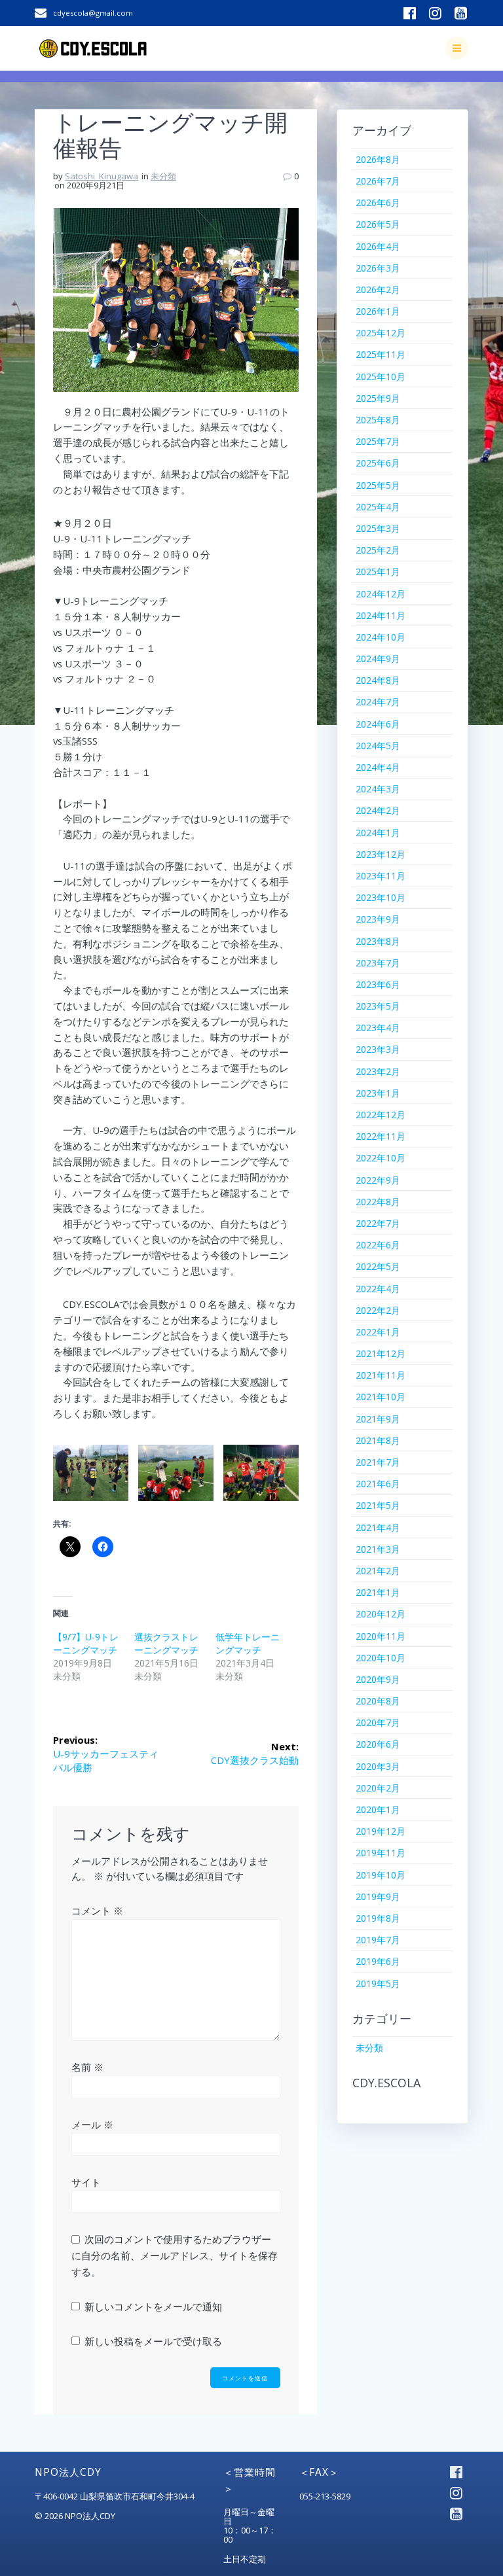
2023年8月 (378, 941)
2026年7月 (378, 181)
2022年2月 (378, 1310)
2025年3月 (378, 528)
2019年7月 (378, 1940)
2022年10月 (381, 1158)
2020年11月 (381, 1636)
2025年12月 (381, 333)
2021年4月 (378, 1527)
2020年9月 (378, 1679)
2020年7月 (378, 1722)
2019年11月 (381, 1853)
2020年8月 (378, 1701)
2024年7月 (378, 702)
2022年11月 (381, 1136)
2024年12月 (381, 594)
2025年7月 (378, 441)
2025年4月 (378, 507)
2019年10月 (381, 1875)
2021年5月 (378, 1505)
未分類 (163, 176)
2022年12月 (381, 1115)
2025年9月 (378, 398)
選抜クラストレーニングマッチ (166, 1643)
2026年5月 (378, 224)
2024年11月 (381, 615)
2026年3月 (378, 268)
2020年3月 (378, 1766)
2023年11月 (381, 876)
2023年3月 (378, 1049)
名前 (87, 2067)
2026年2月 (378, 290)
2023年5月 (378, 1006)
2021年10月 (381, 1397)
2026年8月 (378, 159)
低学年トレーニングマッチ (248, 1643)
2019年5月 (378, 1984)
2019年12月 (381, 1831)
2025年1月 (378, 572)
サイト (86, 2182)
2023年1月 (378, 1093)
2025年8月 (378, 420)
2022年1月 (378, 1332)
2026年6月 (378, 203)
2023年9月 (378, 919)
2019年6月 (378, 1961)
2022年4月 (378, 1289)
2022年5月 (378, 1266)
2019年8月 (378, 1918)
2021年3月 (378, 1549)
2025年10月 (381, 377)
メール (92, 2125)
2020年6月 (378, 1744)
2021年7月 (378, 1462)
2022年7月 (378, 1223)
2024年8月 (378, 680)
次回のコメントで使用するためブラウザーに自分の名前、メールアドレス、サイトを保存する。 (175, 2255)
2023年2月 (378, 1071)
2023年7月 (378, 963)
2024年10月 (381, 637)
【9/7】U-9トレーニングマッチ (86, 1643)
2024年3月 (378, 789)
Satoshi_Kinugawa (102, 176)
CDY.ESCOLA (386, 2083)
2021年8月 (378, 1440)
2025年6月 (378, 463)
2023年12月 (381, 854)
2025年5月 (378, 485)
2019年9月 (378, 1897)
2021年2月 (378, 1571)
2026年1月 (378, 311)
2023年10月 (381, 897)
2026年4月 (378, 246)
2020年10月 (381, 1658)
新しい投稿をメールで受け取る (153, 2341)
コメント (97, 1911)
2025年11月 (381, 354)
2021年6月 (378, 1484)
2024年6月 (378, 724)
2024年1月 (378, 833)
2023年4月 (378, 1028)
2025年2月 (378, 550)
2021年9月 (378, 1419)
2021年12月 (381, 1353)
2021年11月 (381, 1375)
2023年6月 (378, 984)
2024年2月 (378, 810)
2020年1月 (378, 1809)
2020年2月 (378, 1788)
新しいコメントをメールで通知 (153, 2306)
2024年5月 (378, 746)
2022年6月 (378, 1245)
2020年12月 (381, 1614)
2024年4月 (378, 767)
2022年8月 (378, 1202)
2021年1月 (378, 1592)
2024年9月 (378, 659)
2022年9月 (378, 1180)
